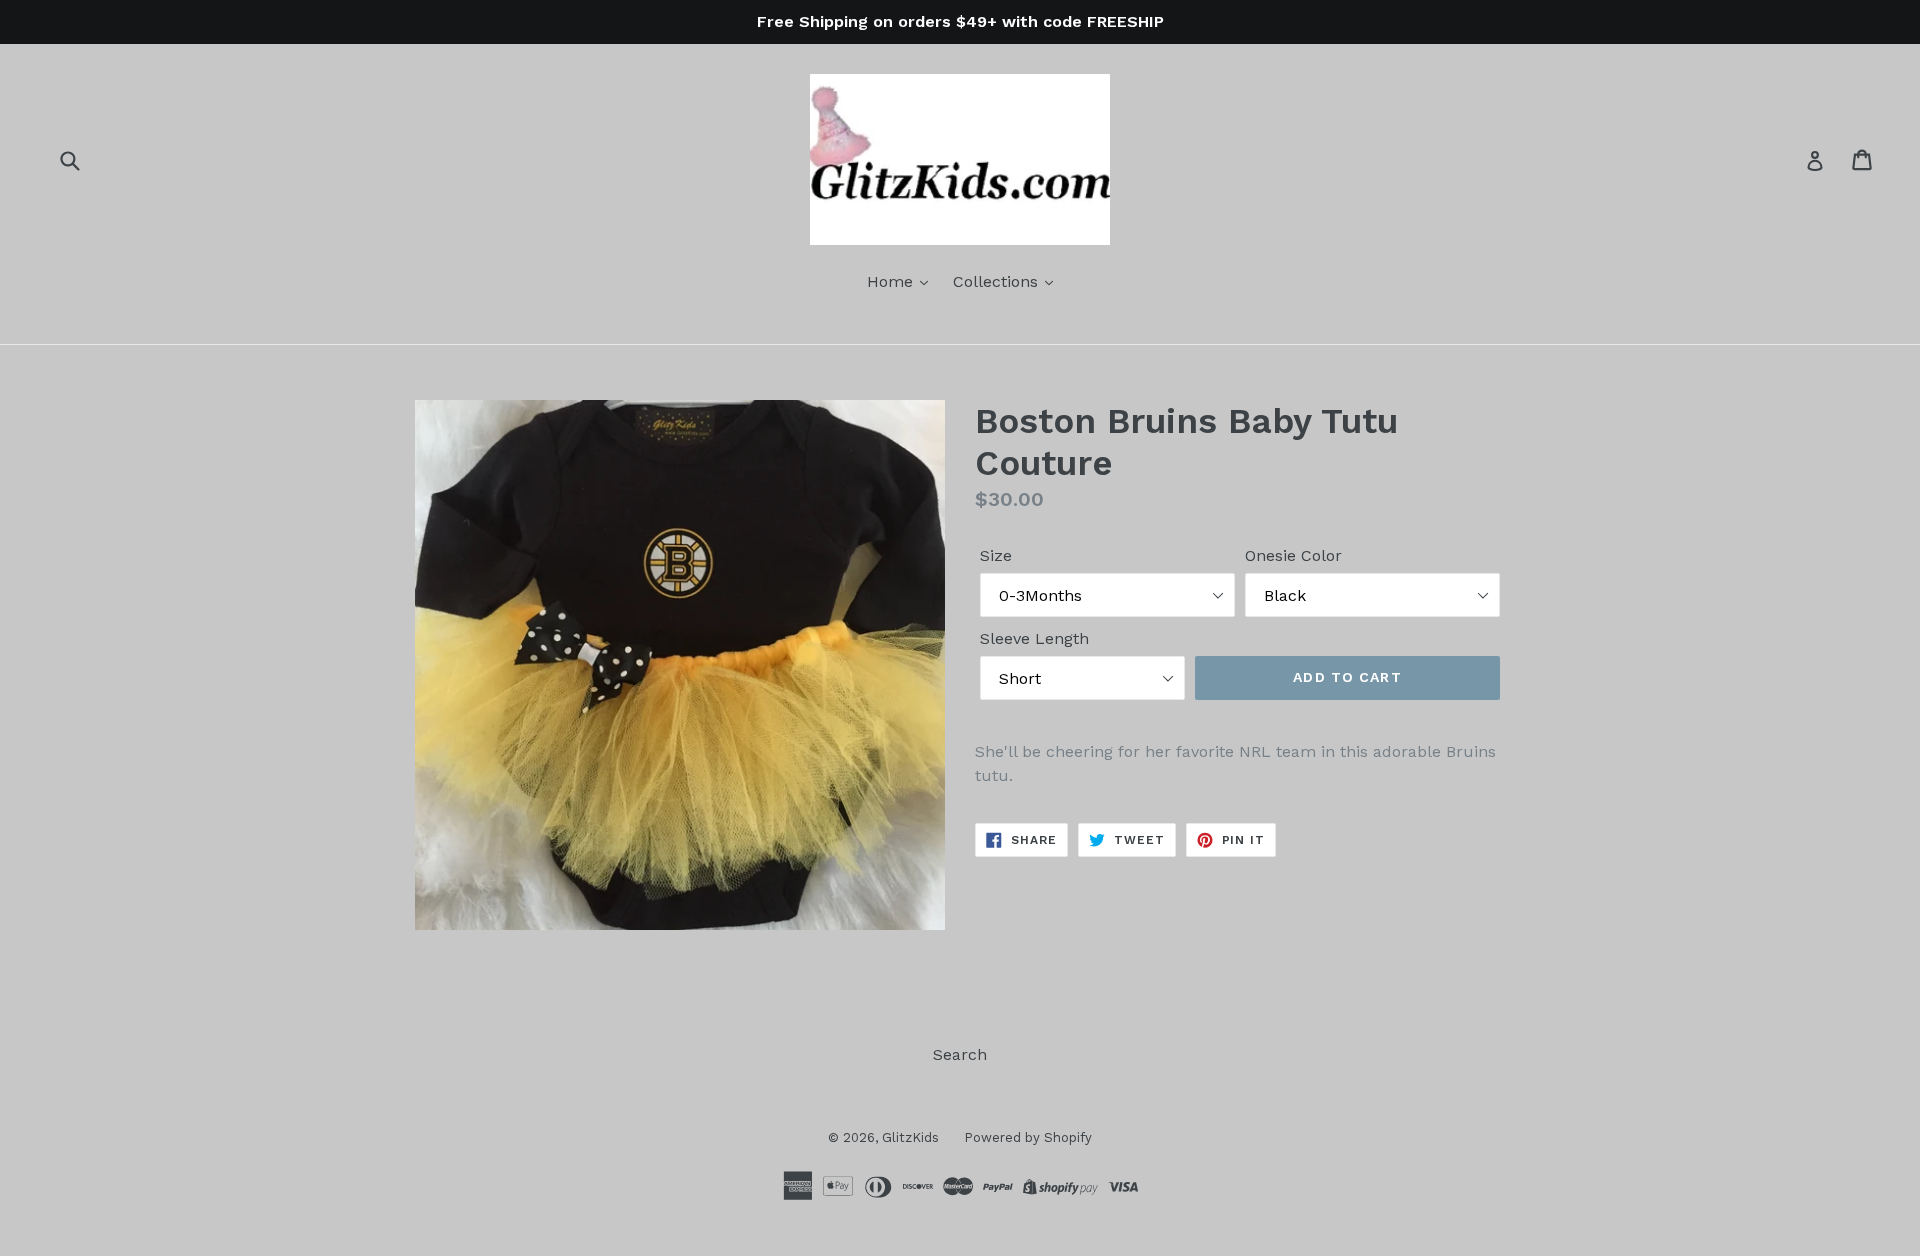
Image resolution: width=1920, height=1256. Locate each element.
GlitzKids (910, 1137)
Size (996, 555)
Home (892, 281)
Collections (998, 281)
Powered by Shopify (1028, 1137)
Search (960, 1054)
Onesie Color (1293, 555)
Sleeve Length (1034, 638)
